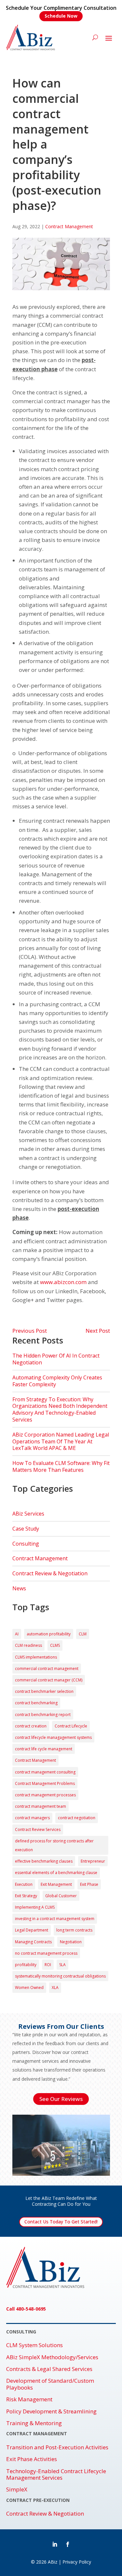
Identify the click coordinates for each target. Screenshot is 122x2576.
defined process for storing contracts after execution (54, 1845)
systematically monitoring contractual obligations (60, 1976)
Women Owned (29, 1988)
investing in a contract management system (55, 1919)
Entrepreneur (93, 1861)
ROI (48, 1965)
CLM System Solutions (34, 2345)
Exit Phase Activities (32, 2459)
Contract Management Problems (45, 1783)
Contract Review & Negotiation (50, 1573)
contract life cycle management (44, 1749)
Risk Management (29, 2399)
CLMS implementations (36, 1657)
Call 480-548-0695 (26, 2309)
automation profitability (49, 1634)
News (19, 1588)
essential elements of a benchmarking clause (56, 1873)
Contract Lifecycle (71, 1726)
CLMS (55, 1645)
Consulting (26, 1544)
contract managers (32, 1818)
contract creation (31, 1726)
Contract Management (69, 226)
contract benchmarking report (43, 1715)
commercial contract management (47, 1669)
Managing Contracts (33, 1942)
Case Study (26, 1529)
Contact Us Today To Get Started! (61, 2222)
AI (17, 1634)
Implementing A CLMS (35, 1907)
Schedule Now (61, 16)
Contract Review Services (38, 1829)
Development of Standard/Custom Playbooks (50, 2384)
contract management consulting (45, 1772)
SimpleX (17, 2489)
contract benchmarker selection (44, 1691)
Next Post (98, 1331)
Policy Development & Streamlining (51, 2411)
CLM (83, 1634)
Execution (24, 1884)
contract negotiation (77, 1818)
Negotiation (71, 1942)
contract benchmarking (36, 1703)
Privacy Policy (77, 2562)
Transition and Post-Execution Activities (57, 2447)
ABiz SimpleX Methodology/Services (52, 2357)
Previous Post (30, 1331)
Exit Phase (89, 1884)
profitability (26, 1965)
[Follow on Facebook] (68, 2544)
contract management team (41, 1806)
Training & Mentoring (34, 2423)
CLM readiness (28, 1645)
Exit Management (56, 1884)
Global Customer (61, 1896)
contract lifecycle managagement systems (53, 1737)
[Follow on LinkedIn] (55, 2544)
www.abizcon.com (63, 1282)
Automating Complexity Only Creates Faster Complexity (57, 1381)
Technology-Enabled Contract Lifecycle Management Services (56, 2475)
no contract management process (46, 1953)
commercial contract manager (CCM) (49, 1680)
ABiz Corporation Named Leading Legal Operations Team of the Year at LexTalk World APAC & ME (61, 1441)
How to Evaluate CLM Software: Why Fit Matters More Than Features (61, 1466)
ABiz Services (28, 1514)
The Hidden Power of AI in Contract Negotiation (56, 1359)
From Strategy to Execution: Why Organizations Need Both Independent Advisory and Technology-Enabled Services (60, 1409)
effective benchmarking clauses (44, 1861)
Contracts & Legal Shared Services (49, 2369)
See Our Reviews (61, 2099)
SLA (62, 1965)
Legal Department (32, 1930)
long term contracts (74, 1930)
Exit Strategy (26, 1896)
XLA (55, 1988)
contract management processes (45, 1795)
